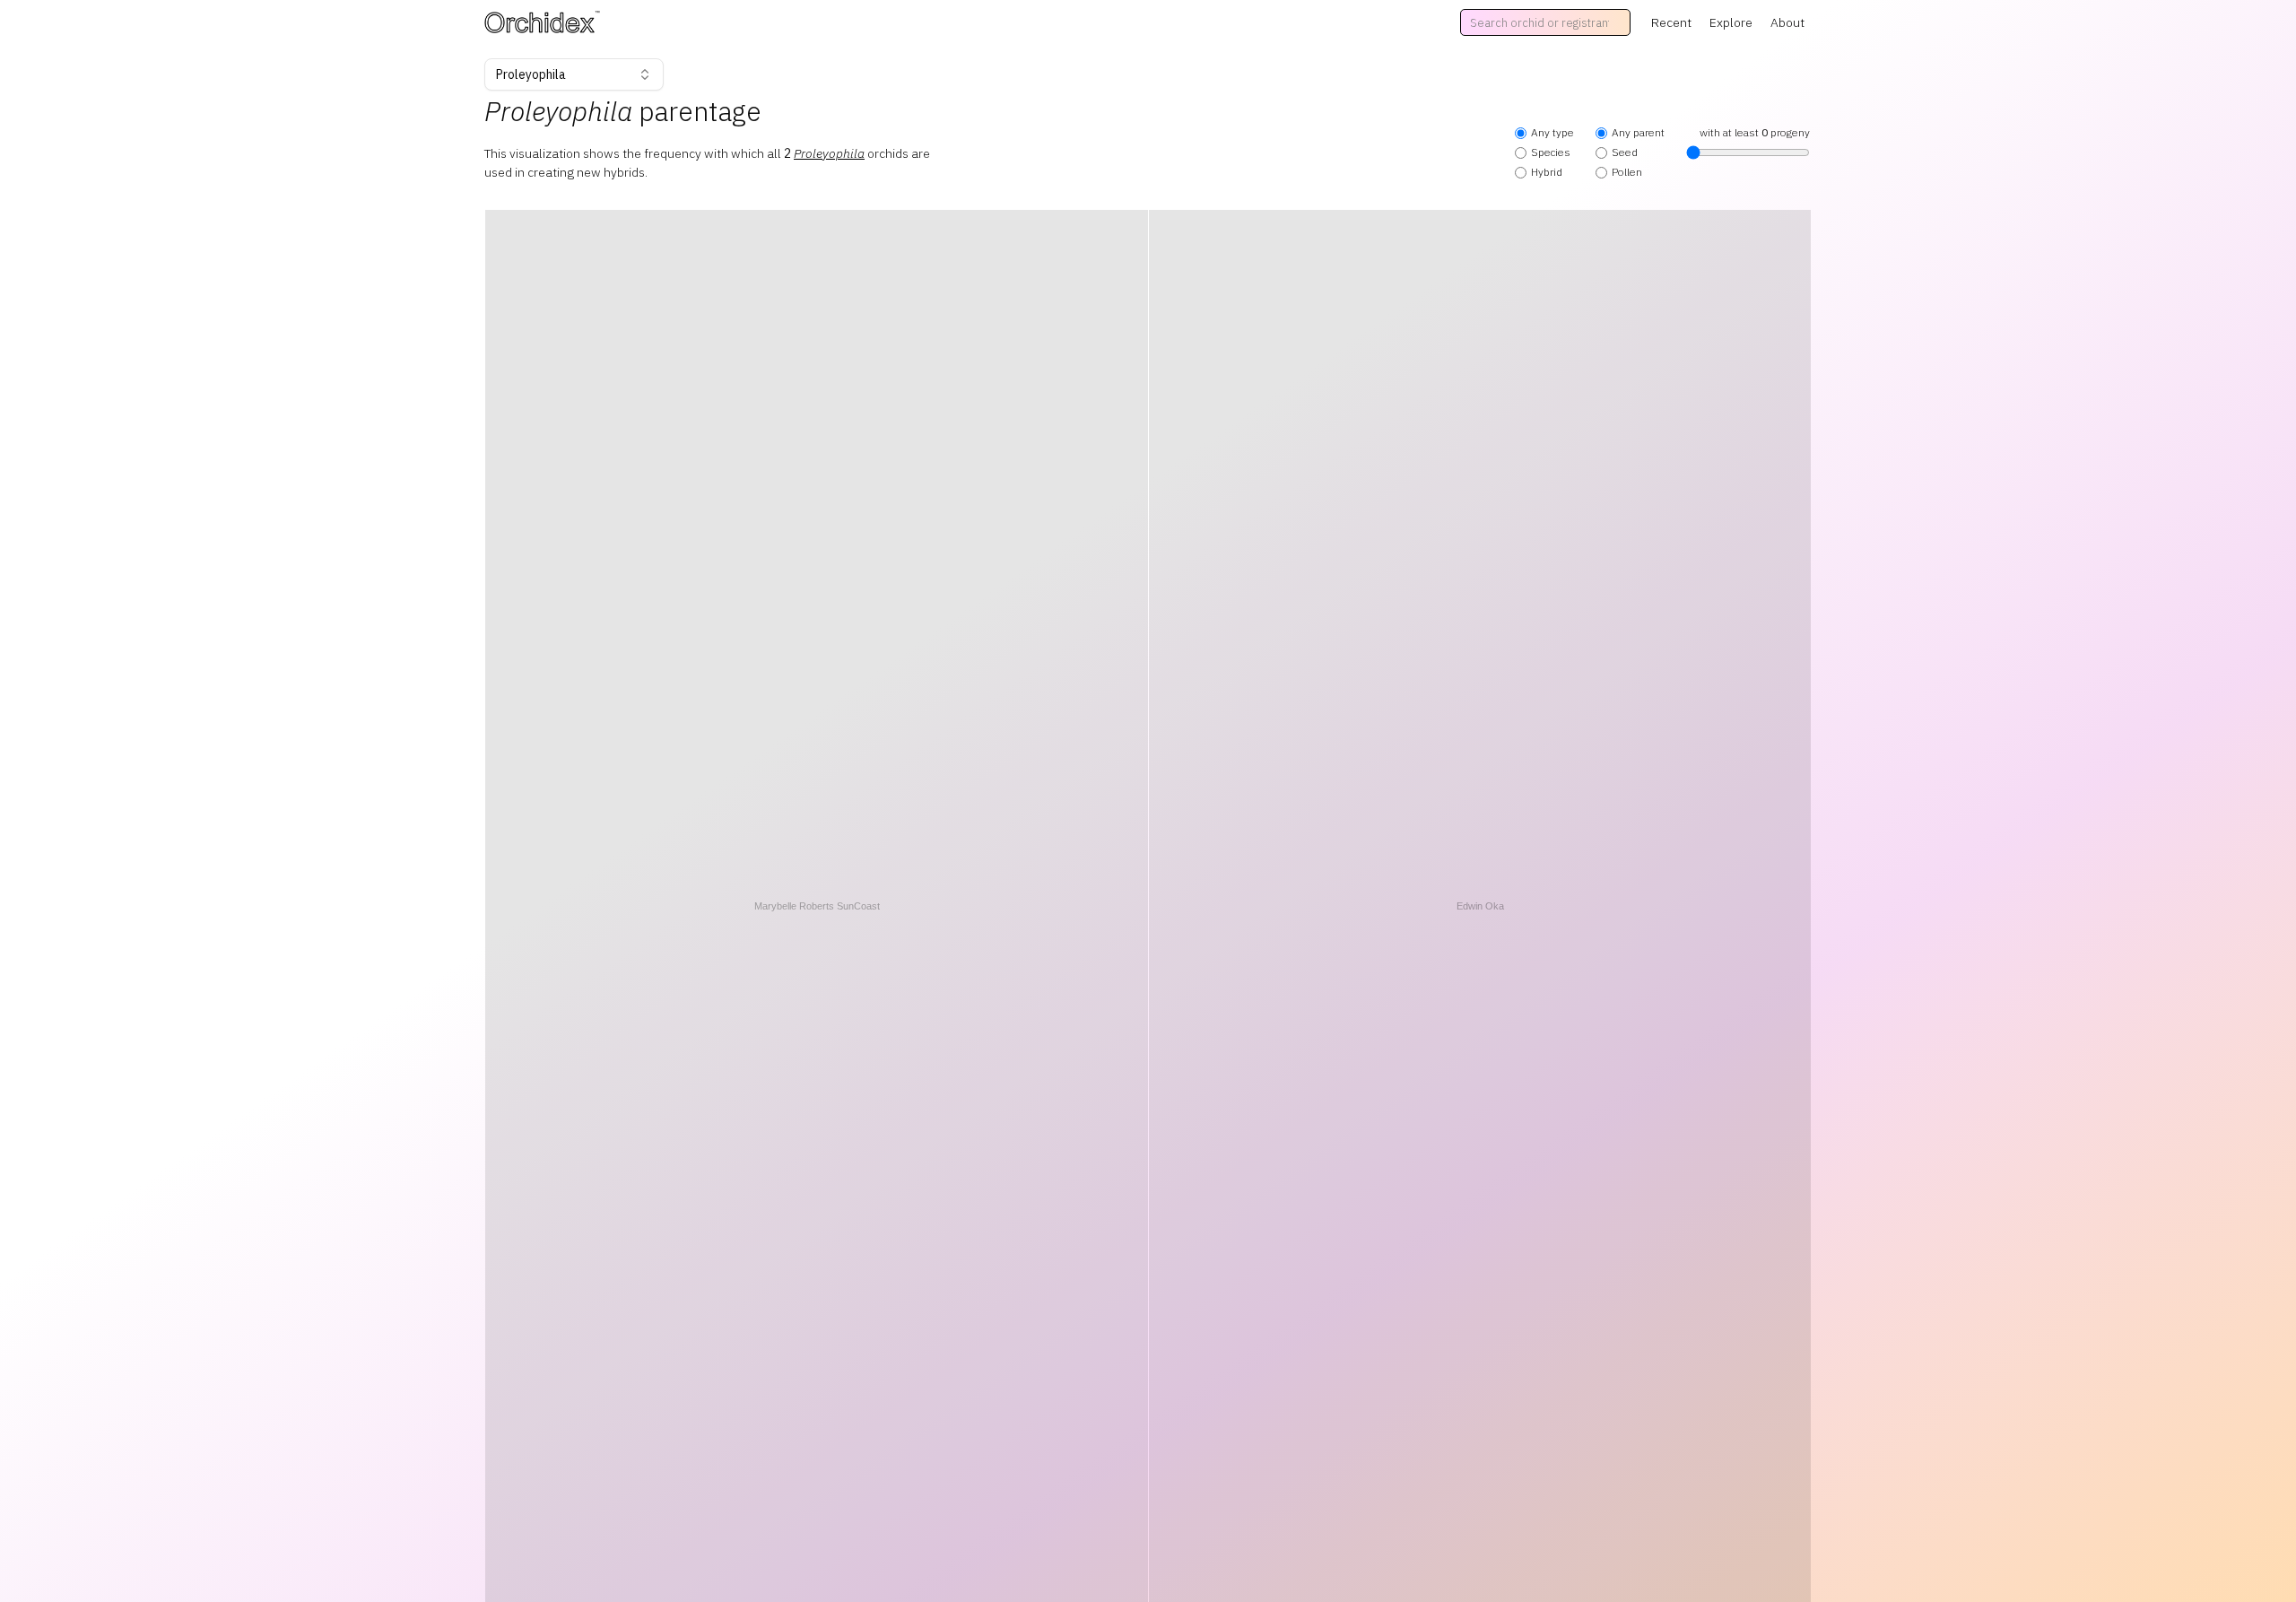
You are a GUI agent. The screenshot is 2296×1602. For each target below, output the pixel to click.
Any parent (1638, 132)
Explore (1731, 22)
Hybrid (1547, 172)
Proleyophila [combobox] (531, 74)
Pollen (1627, 172)
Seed (1625, 152)
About (1787, 22)
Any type (1552, 132)
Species (1551, 152)
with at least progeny (1755, 132)
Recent (1671, 22)
